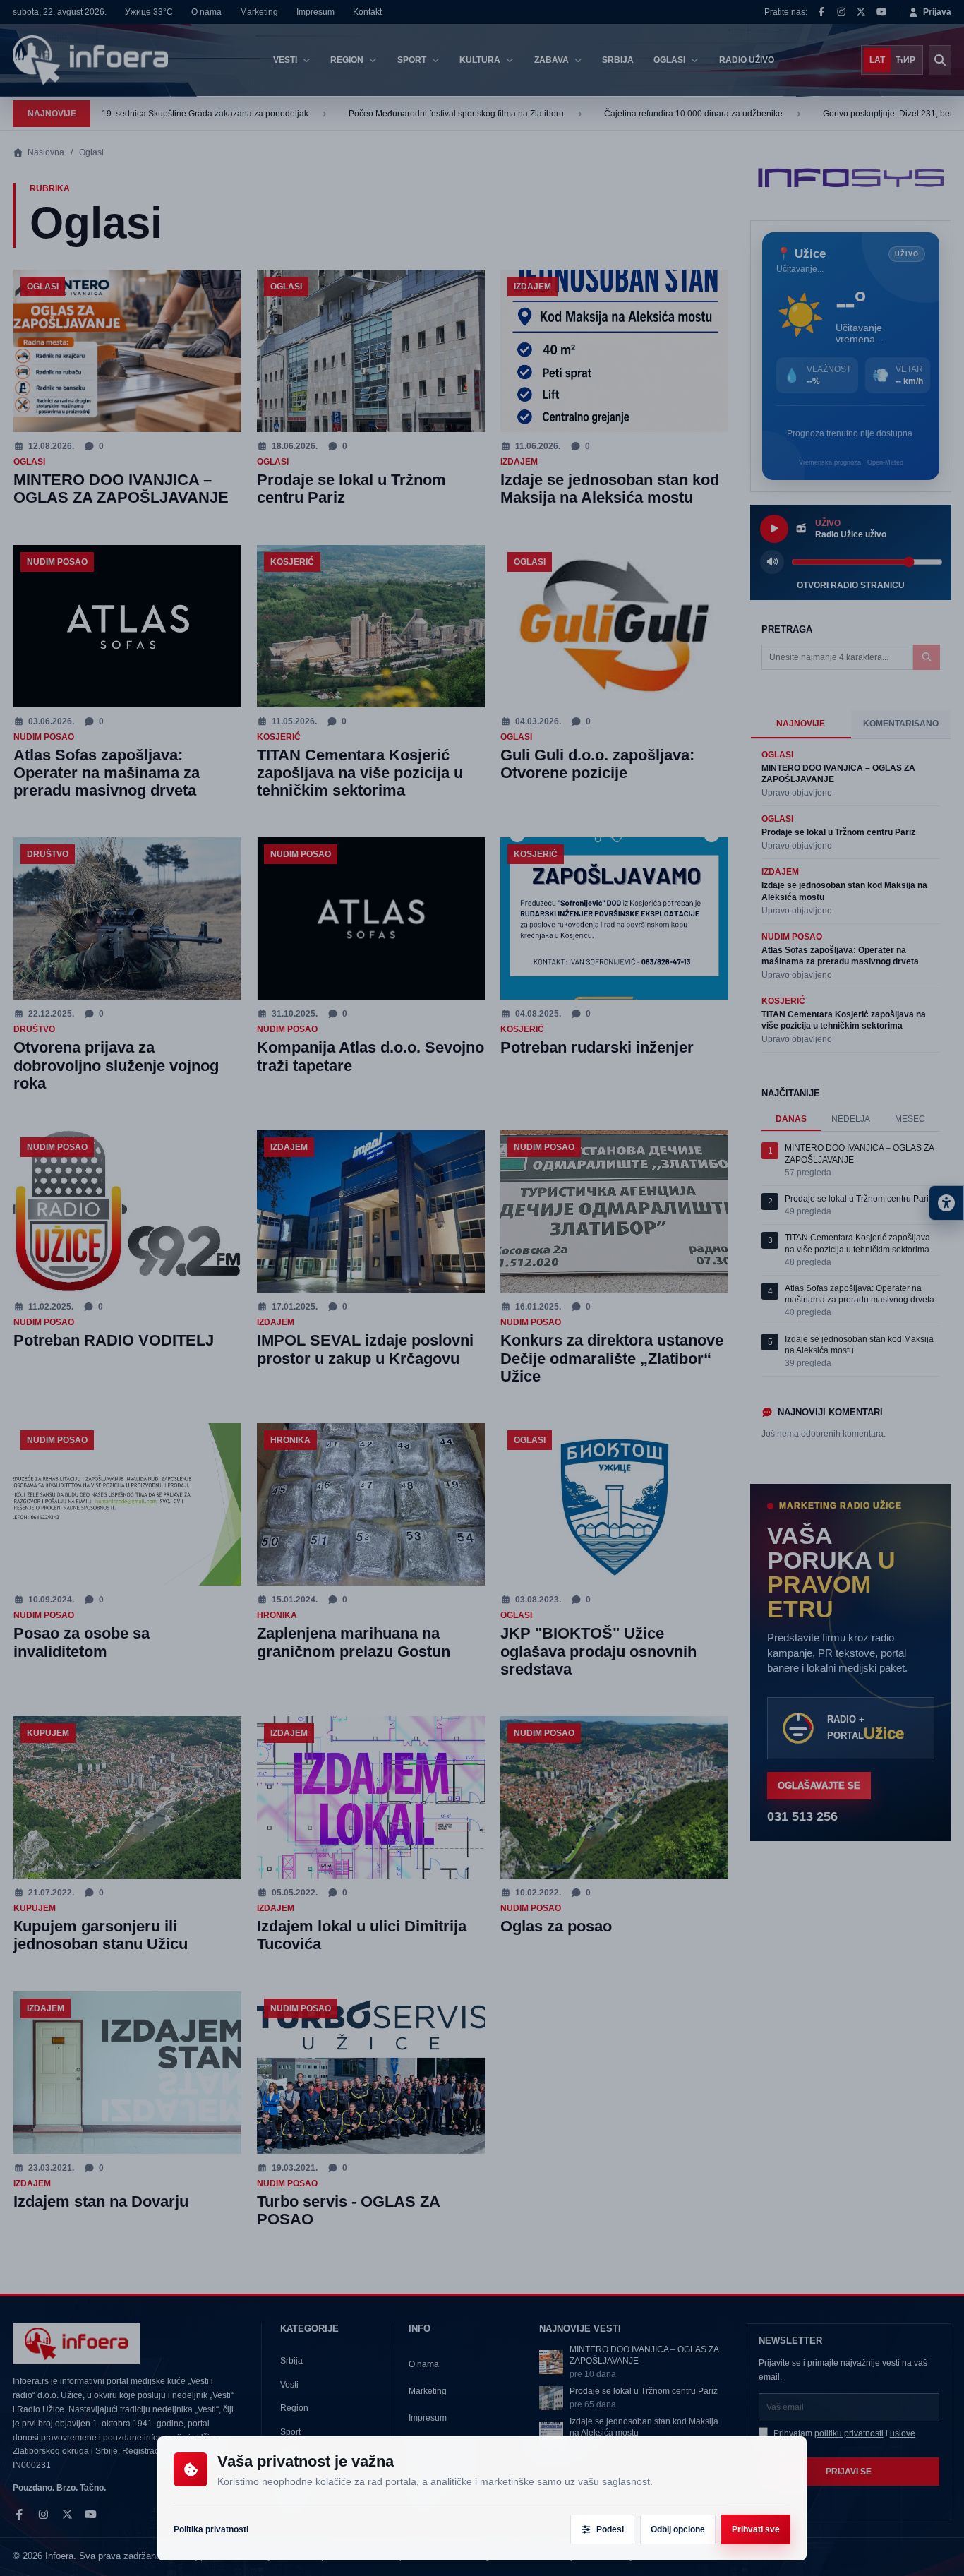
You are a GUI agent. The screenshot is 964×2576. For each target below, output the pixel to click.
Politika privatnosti (211, 2529)
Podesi (610, 2529)
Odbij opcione (678, 2529)
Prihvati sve (756, 2529)
